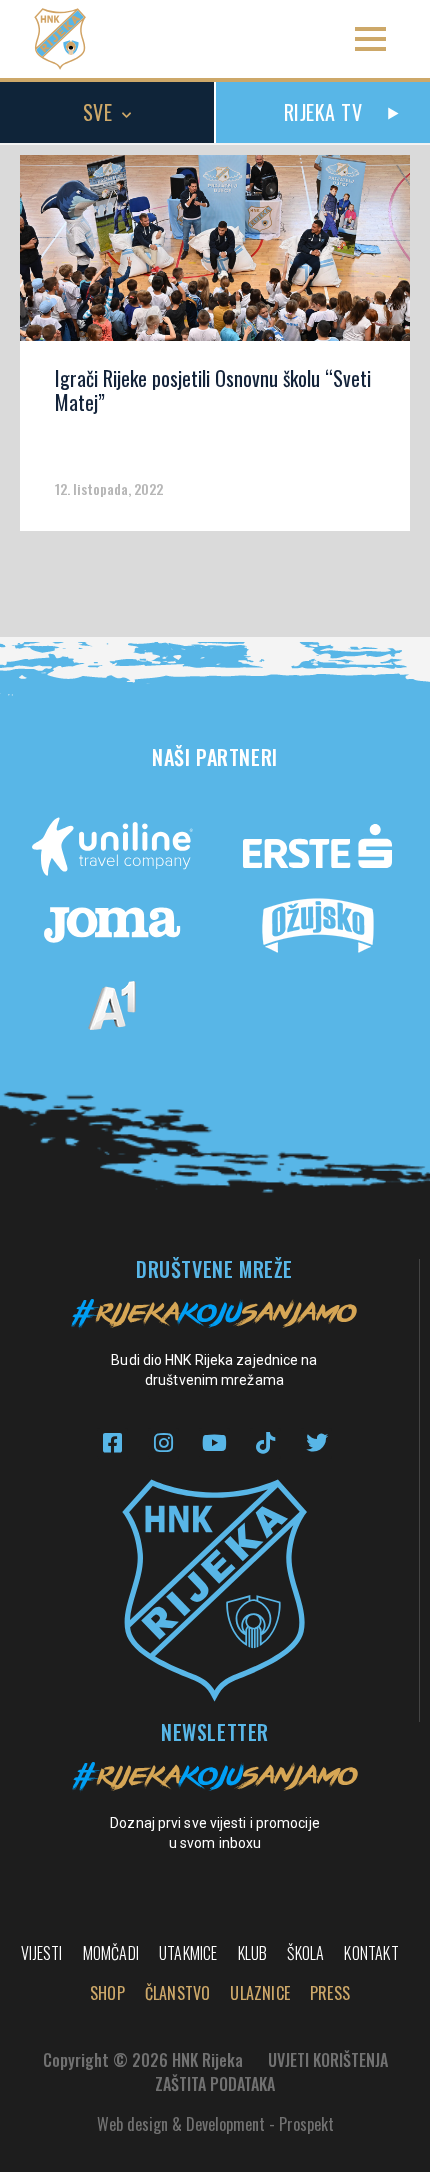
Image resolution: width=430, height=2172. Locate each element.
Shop (107, 1993)
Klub (253, 1953)
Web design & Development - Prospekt (215, 2124)
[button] (370, 39)
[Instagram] (163, 1443)
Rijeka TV (323, 112)
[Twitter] (316, 1443)
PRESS (330, 1993)
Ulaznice (260, 1993)
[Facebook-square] (112, 1443)
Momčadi (111, 1953)
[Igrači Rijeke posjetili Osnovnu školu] (215, 255)
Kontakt (371, 1953)
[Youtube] (214, 1443)
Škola (305, 1953)
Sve (98, 112)
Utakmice (188, 1953)
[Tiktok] (265, 1443)
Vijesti (41, 1953)
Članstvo (178, 1993)
